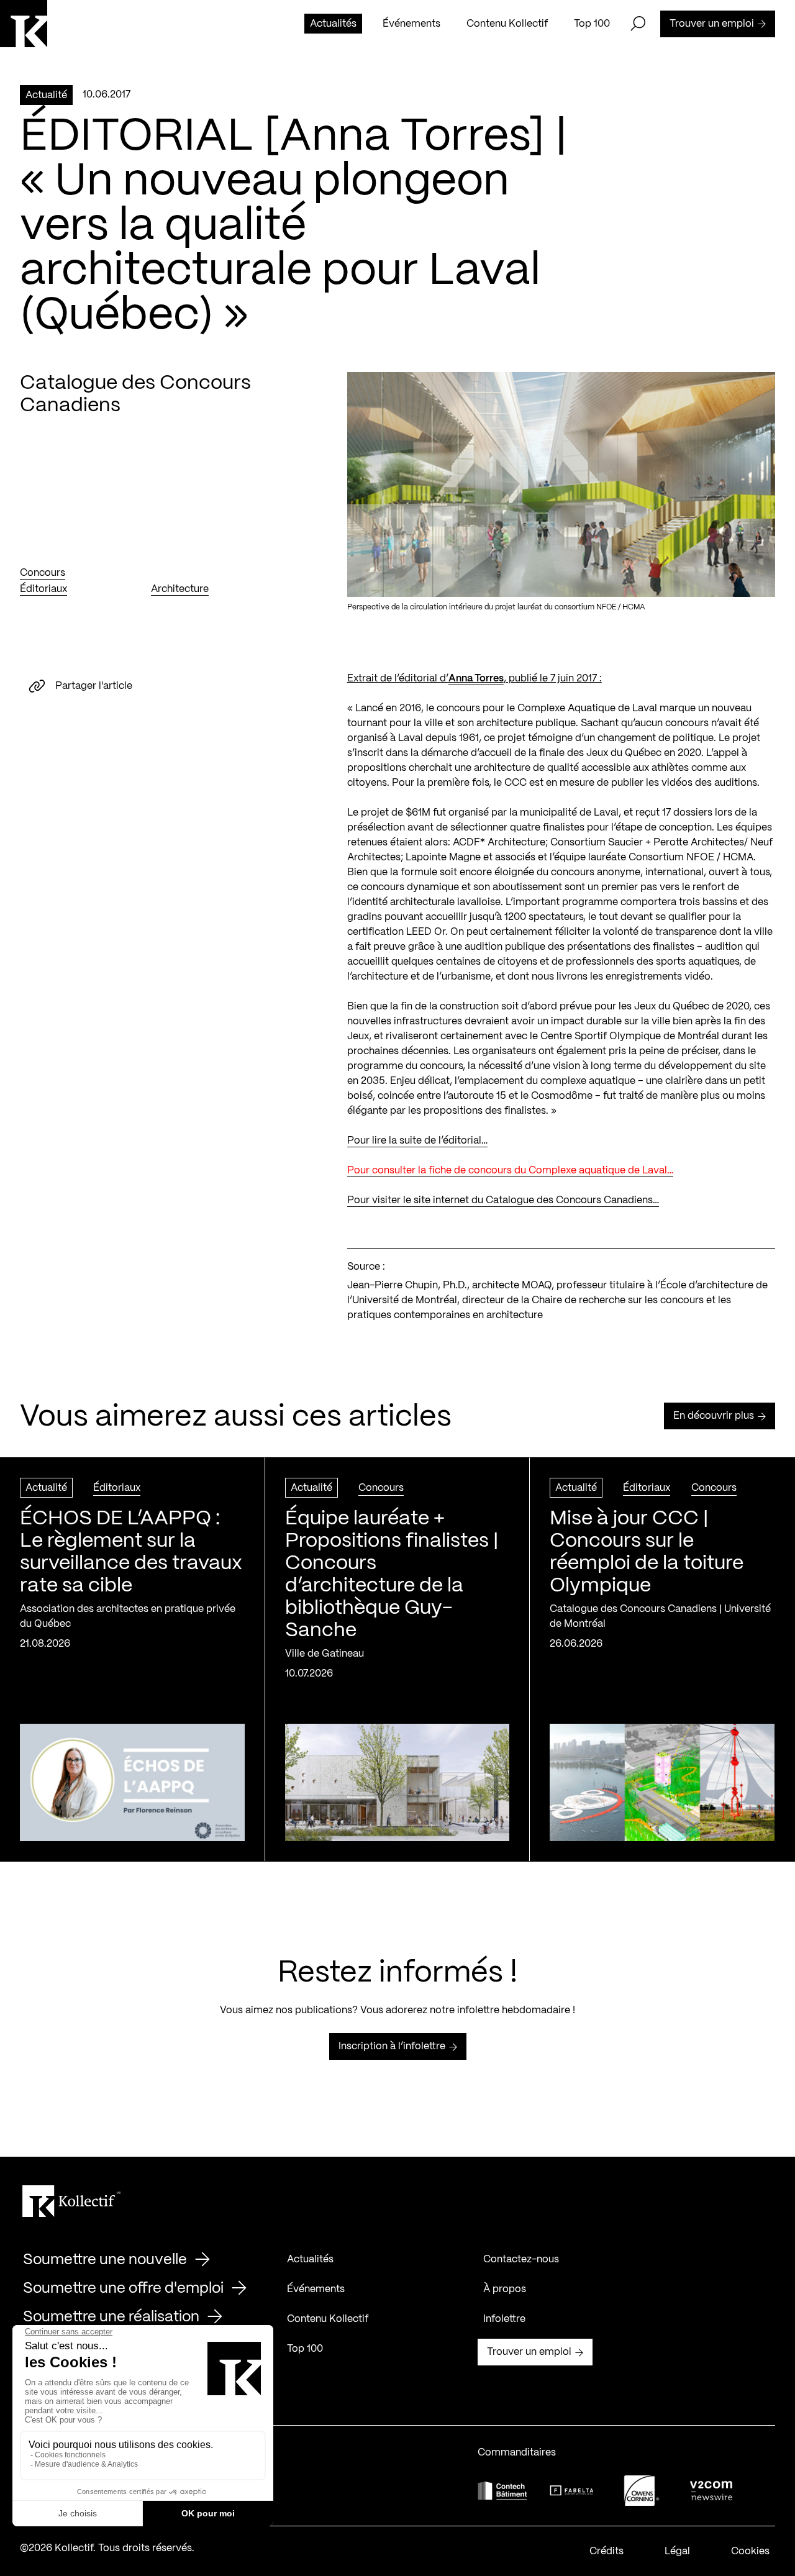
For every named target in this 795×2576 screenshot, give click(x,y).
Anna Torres (476, 679)
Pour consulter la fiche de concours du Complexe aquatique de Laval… (510, 1171)
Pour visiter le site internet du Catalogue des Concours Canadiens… (503, 1200)
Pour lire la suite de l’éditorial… (417, 1141)
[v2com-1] (711, 2491)
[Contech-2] (502, 2491)
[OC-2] (642, 2491)
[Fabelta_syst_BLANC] (572, 2491)
